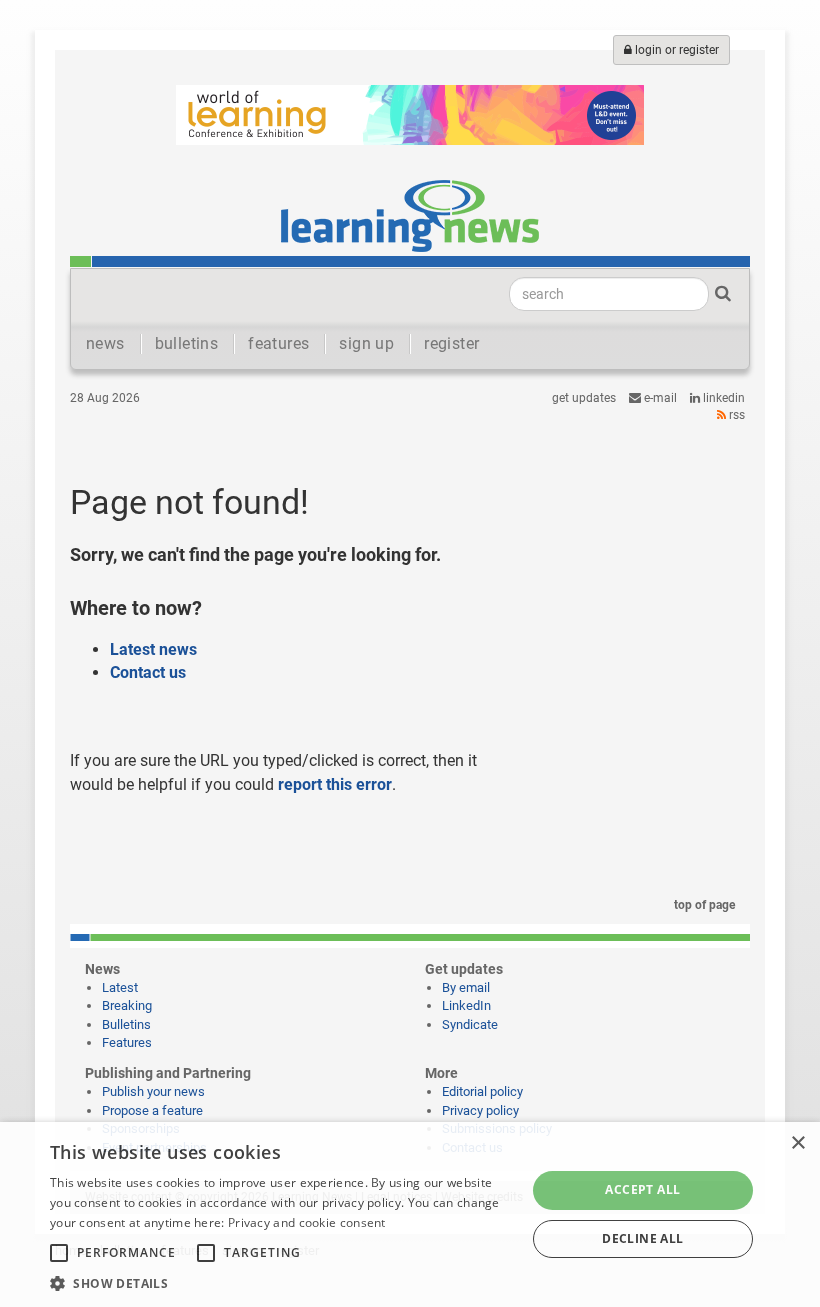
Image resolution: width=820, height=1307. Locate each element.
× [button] (797, 1143)
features (278, 343)
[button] (281, 1282)
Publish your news (153, 1091)
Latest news (153, 649)
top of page (703, 905)
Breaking (127, 1005)
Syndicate (470, 1024)
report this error (335, 784)
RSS (735, 415)
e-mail (659, 398)
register (451, 343)
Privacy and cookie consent (307, 1222)
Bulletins (126, 1024)
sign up (366, 343)
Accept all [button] (642, 1189)
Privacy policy (480, 1110)
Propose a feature (152, 1110)
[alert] (410, 1214)
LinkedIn (722, 398)
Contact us (148, 672)
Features (127, 1042)
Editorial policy (482, 1091)
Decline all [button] (642, 1238)
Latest (120, 987)
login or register (675, 50)
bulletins (187, 343)
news (105, 343)
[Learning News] (410, 215)
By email (466, 987)
